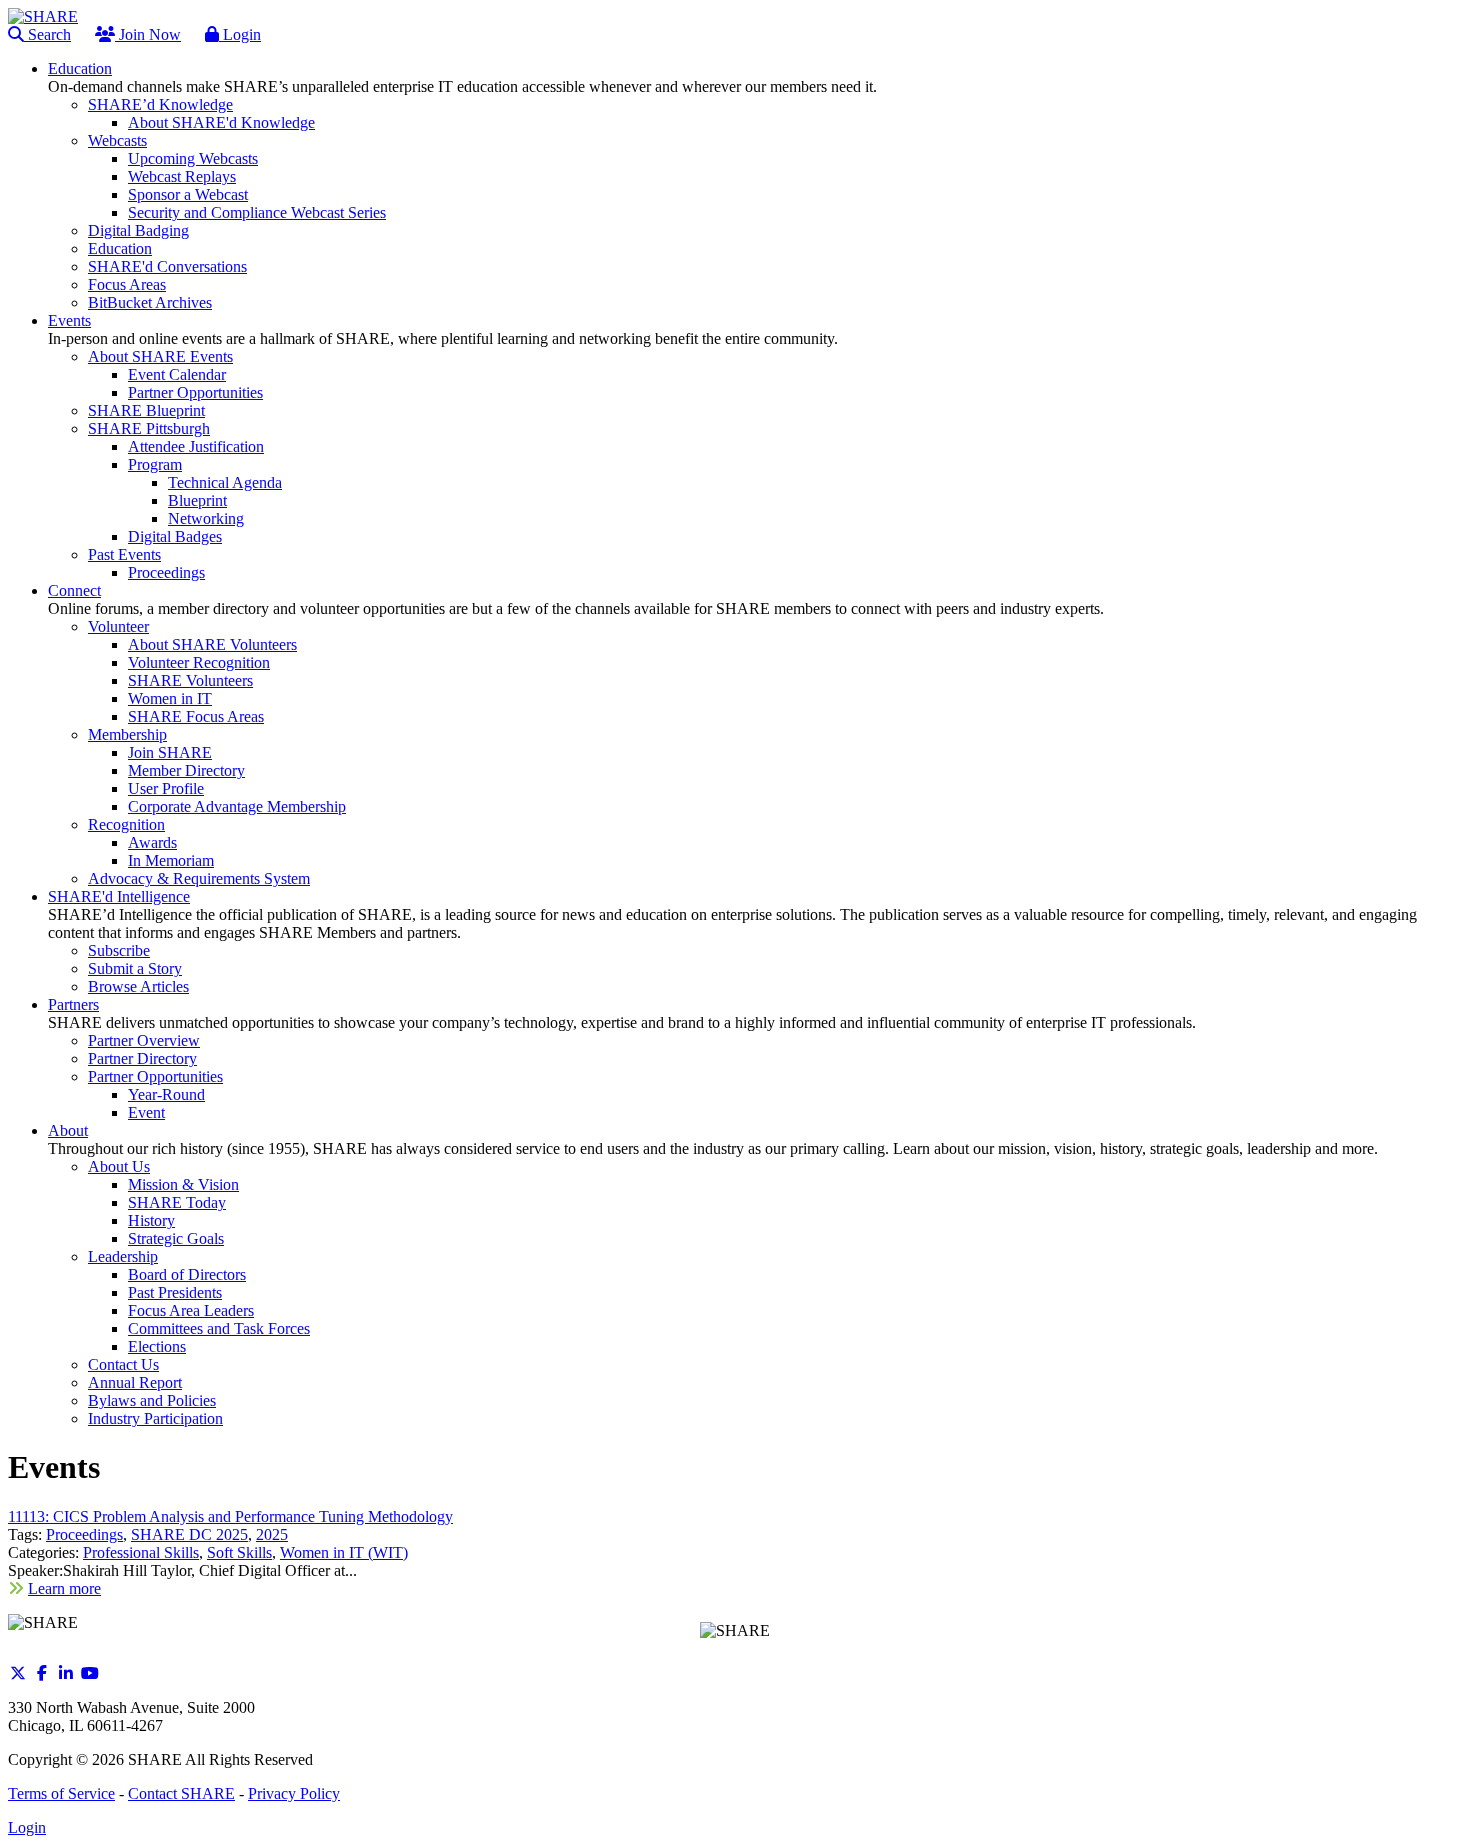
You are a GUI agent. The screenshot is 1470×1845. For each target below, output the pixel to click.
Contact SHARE (181, 1793)
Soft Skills (239, 1552)
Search (47, 34)
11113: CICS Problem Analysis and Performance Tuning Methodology (230, 1516)
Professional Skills (141, 1552)
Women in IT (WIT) (344, 1552)
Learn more (64, 1588)
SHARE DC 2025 (189, 1534)
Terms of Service (61, 1793)
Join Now (148, 34)
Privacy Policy (294, 1793)
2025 (272, 1534)
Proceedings (84, 1534)
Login (240, 34)
